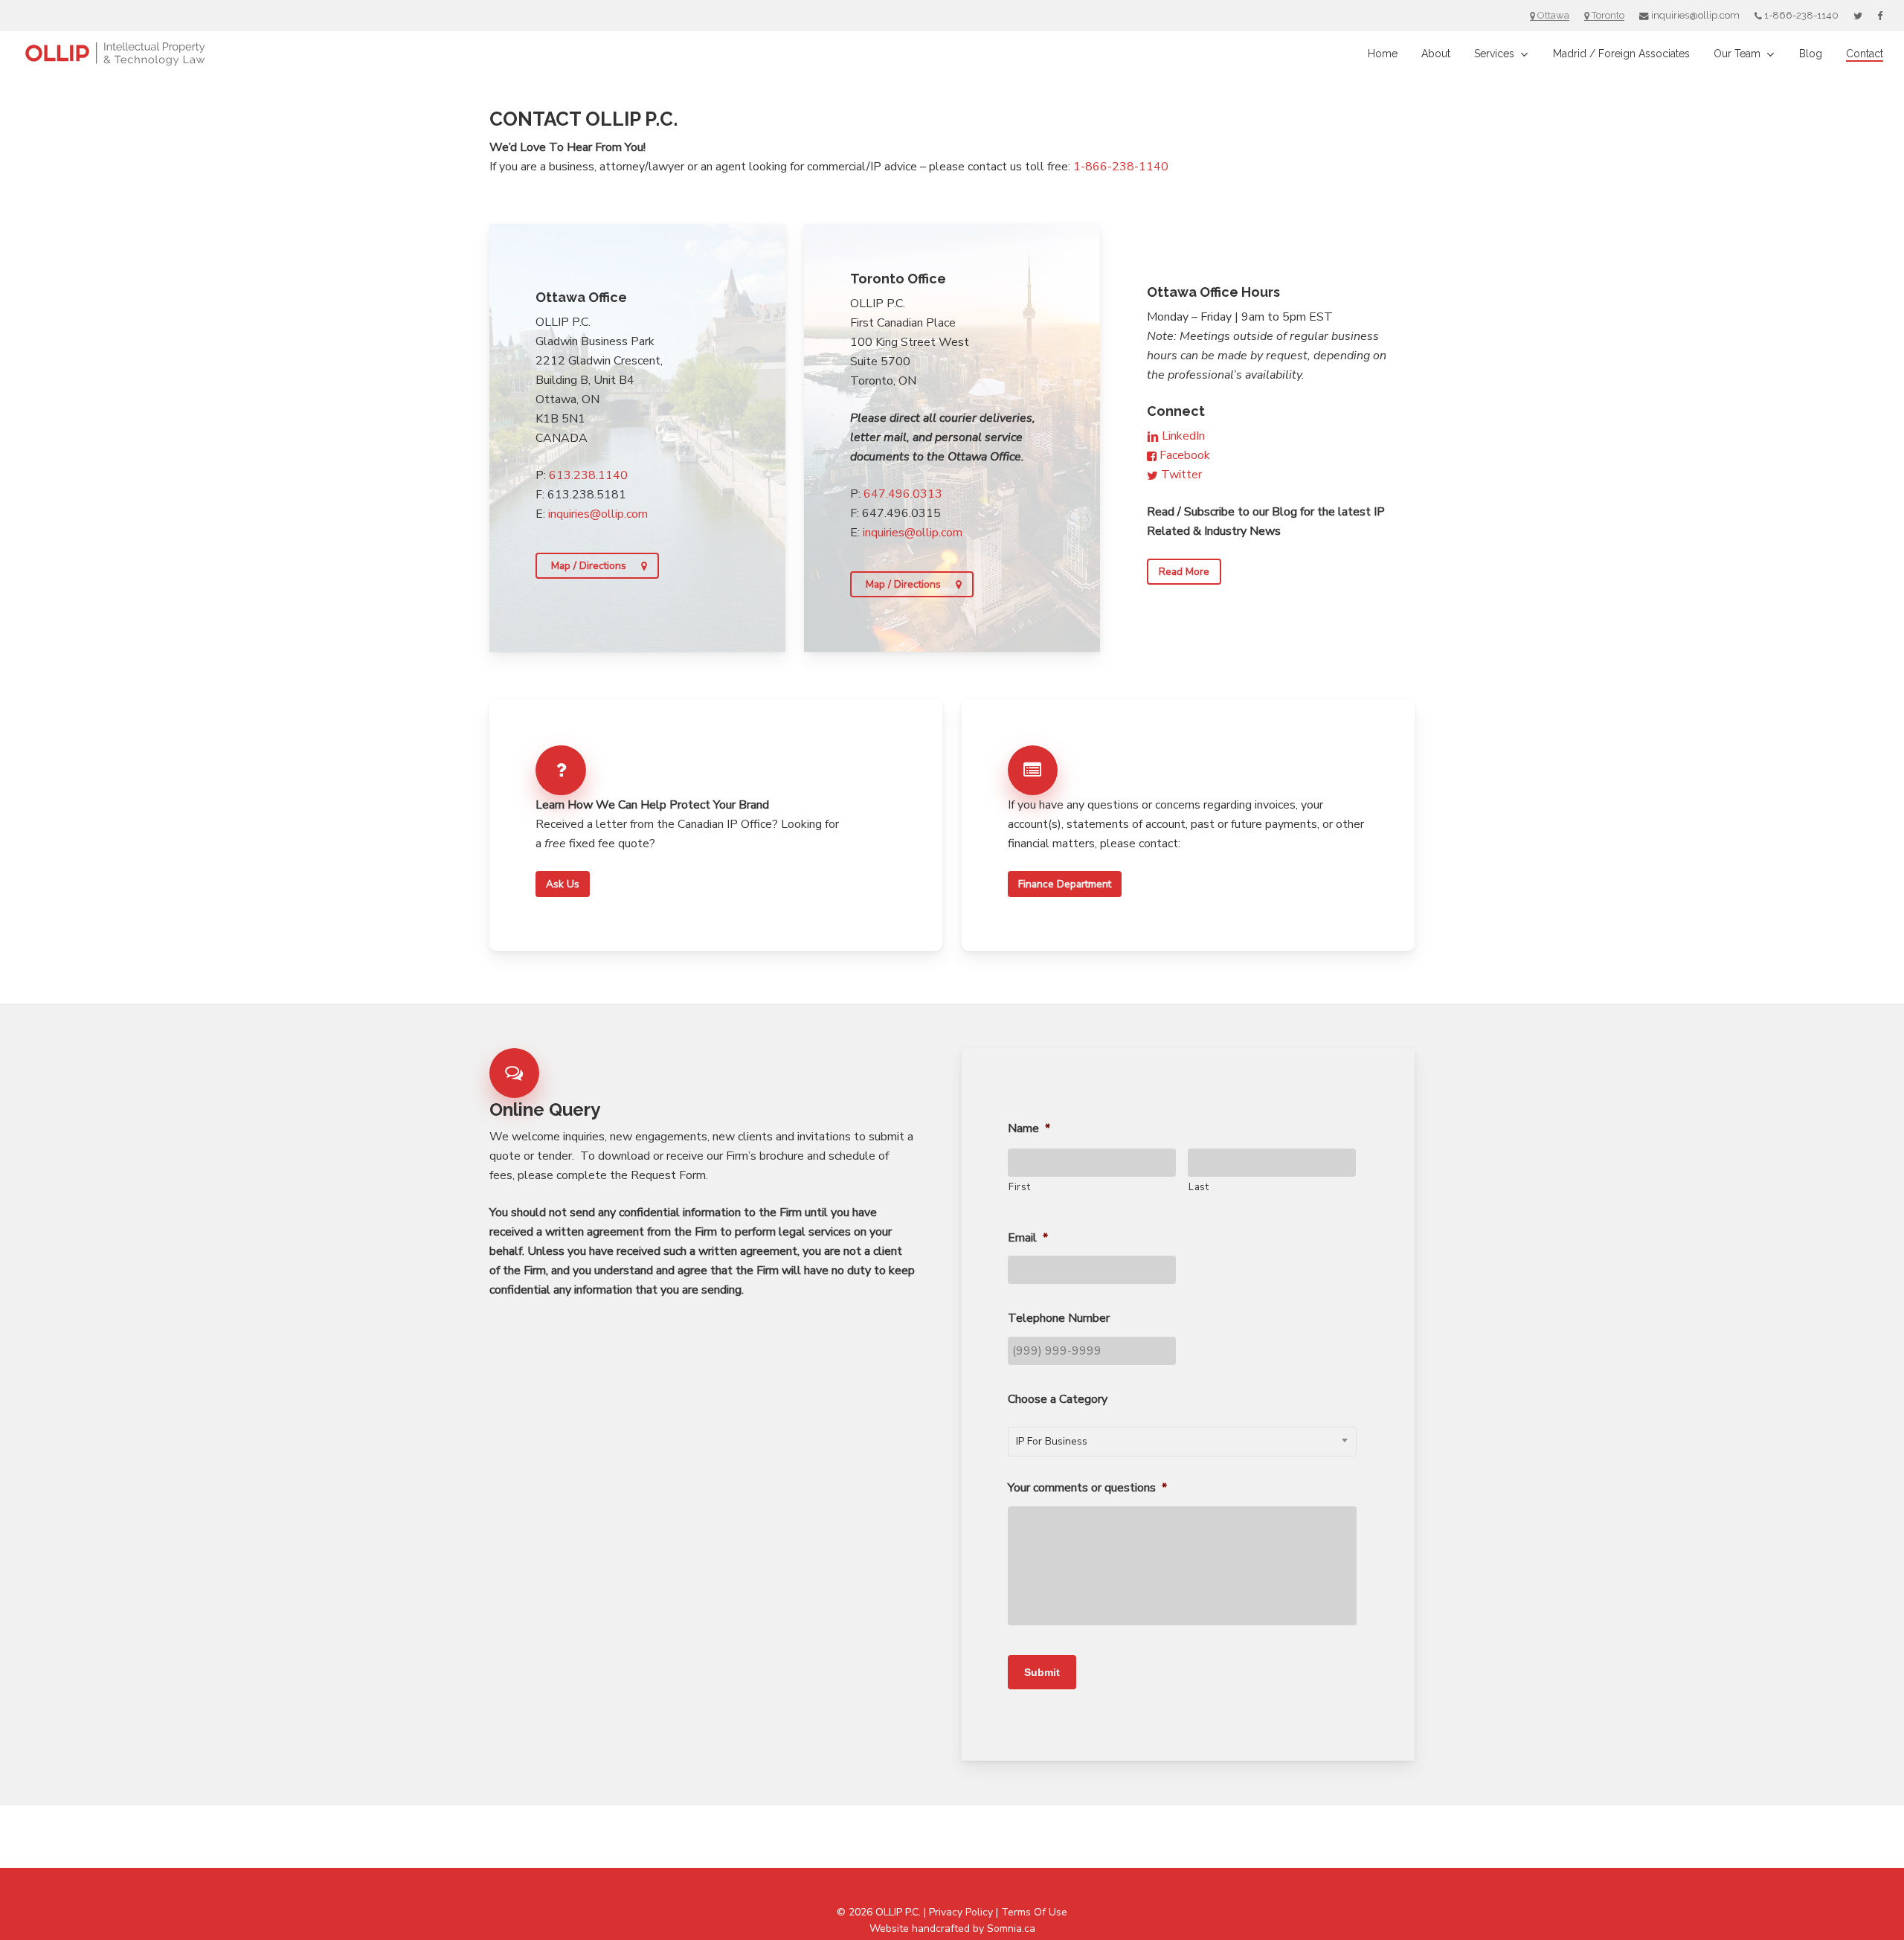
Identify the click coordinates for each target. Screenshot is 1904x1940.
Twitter (1180, 475)
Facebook (1183, 455)
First (1019, 1187)
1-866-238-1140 (1121, 167)
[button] (597, 566)
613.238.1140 (588, 475)
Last (1199, 1187)
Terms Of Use (1034, 1912)
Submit (1042, 1672)
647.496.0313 (903, 494)
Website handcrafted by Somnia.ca (952, 1928)
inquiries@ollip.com (598, 514)
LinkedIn (1182, 436)
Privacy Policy (961, 1912)
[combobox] (1182, 1442)
